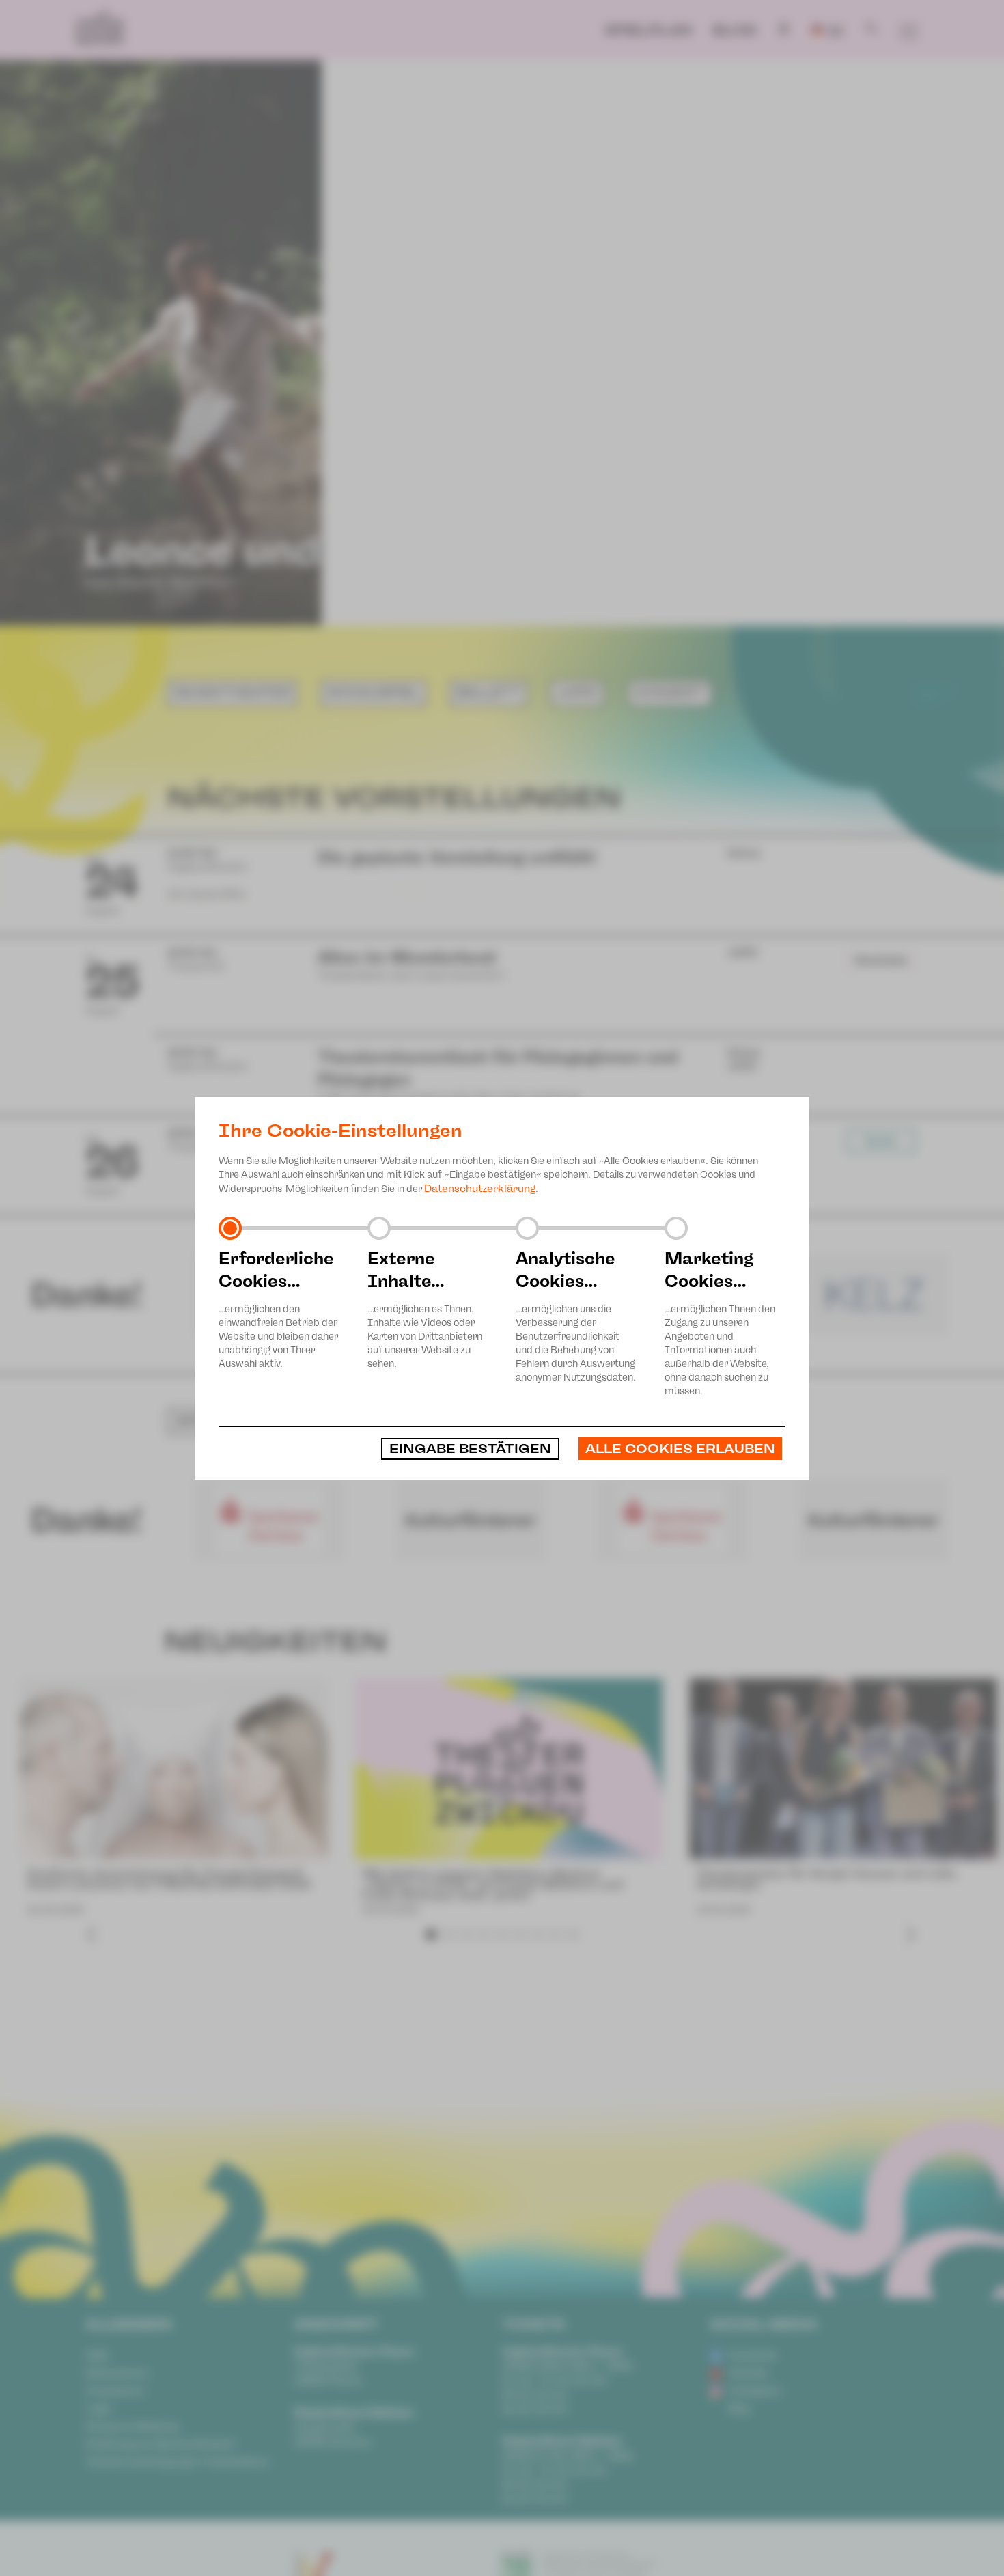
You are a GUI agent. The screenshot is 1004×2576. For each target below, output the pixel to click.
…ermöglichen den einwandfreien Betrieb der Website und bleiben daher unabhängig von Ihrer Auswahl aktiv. (278, 1309)
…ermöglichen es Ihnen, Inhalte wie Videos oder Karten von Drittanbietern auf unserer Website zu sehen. (425, 1309)
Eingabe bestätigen (470, 1449)
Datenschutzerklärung (480, 1189)
